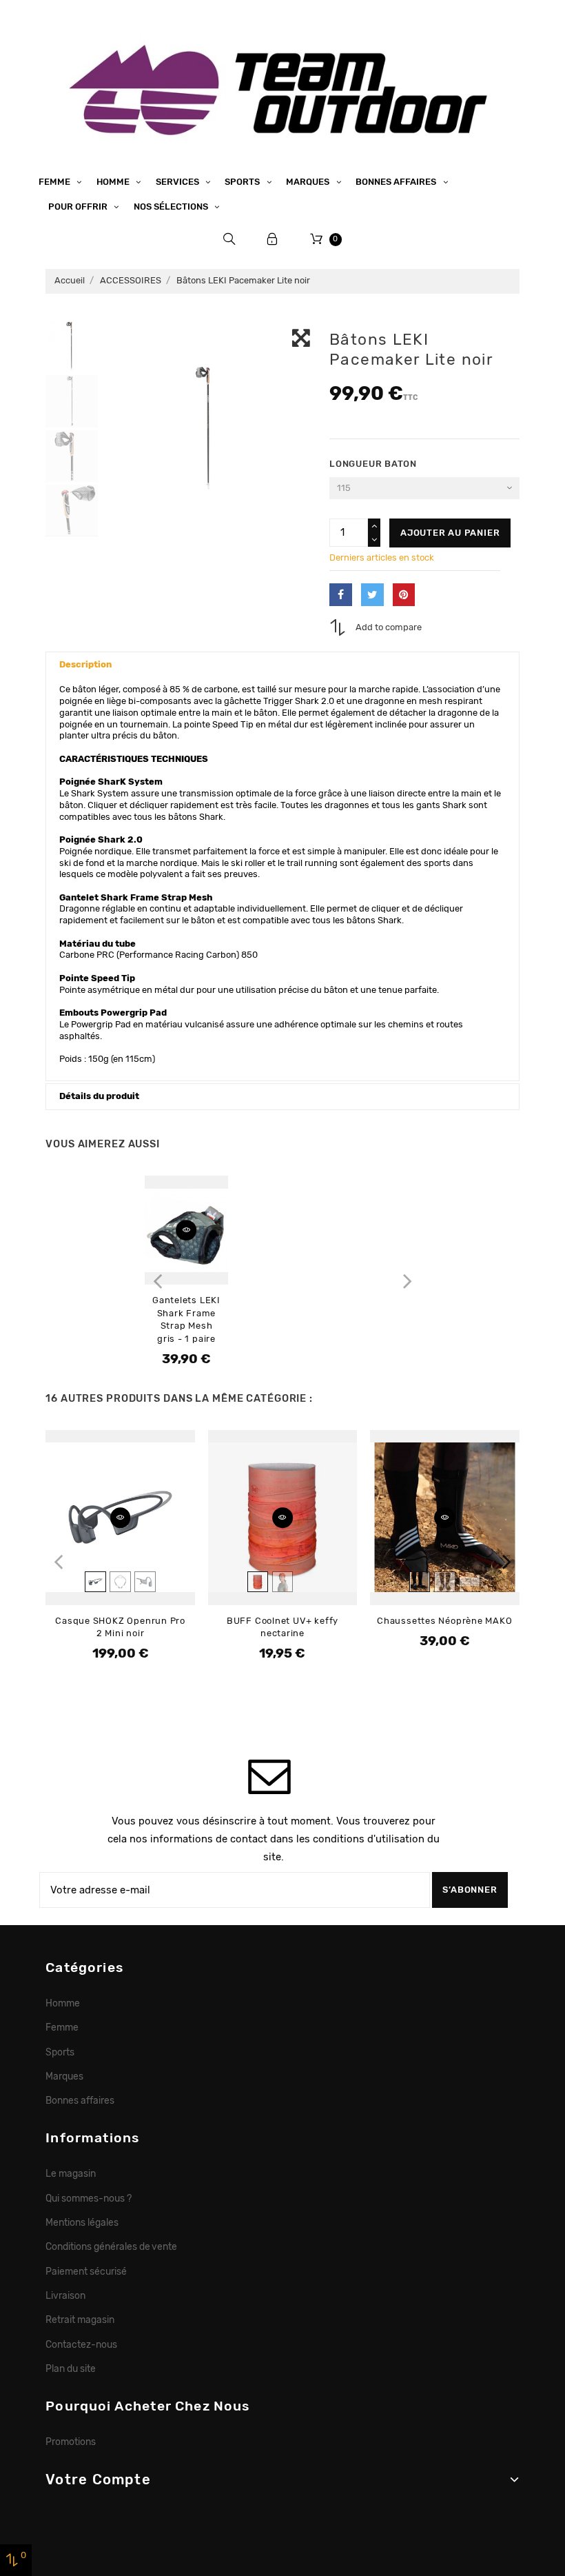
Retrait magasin (80, 2320)
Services (178, 182)
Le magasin (71, 2173)
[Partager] (341, 595)
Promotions (71, 2442)
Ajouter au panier (450, 533)
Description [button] (85, 664)
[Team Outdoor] (282, 88)
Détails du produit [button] (99, 1096)
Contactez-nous (81, 2344)
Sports (243, 182)
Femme (55, 182)
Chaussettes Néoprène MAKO (445, 1621)
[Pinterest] (404, 595)
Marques (309, 182)
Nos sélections (172, 207)
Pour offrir (79, 207)
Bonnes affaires (397, 182)
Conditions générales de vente (111, 2246)
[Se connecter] (273, 239)
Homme (114, 182)
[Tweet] (372, 595)
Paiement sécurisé (86, 2271)
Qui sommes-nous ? (89, 2198)
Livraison (65, 2295)
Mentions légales (82, 2222)
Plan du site (71, 2368)
